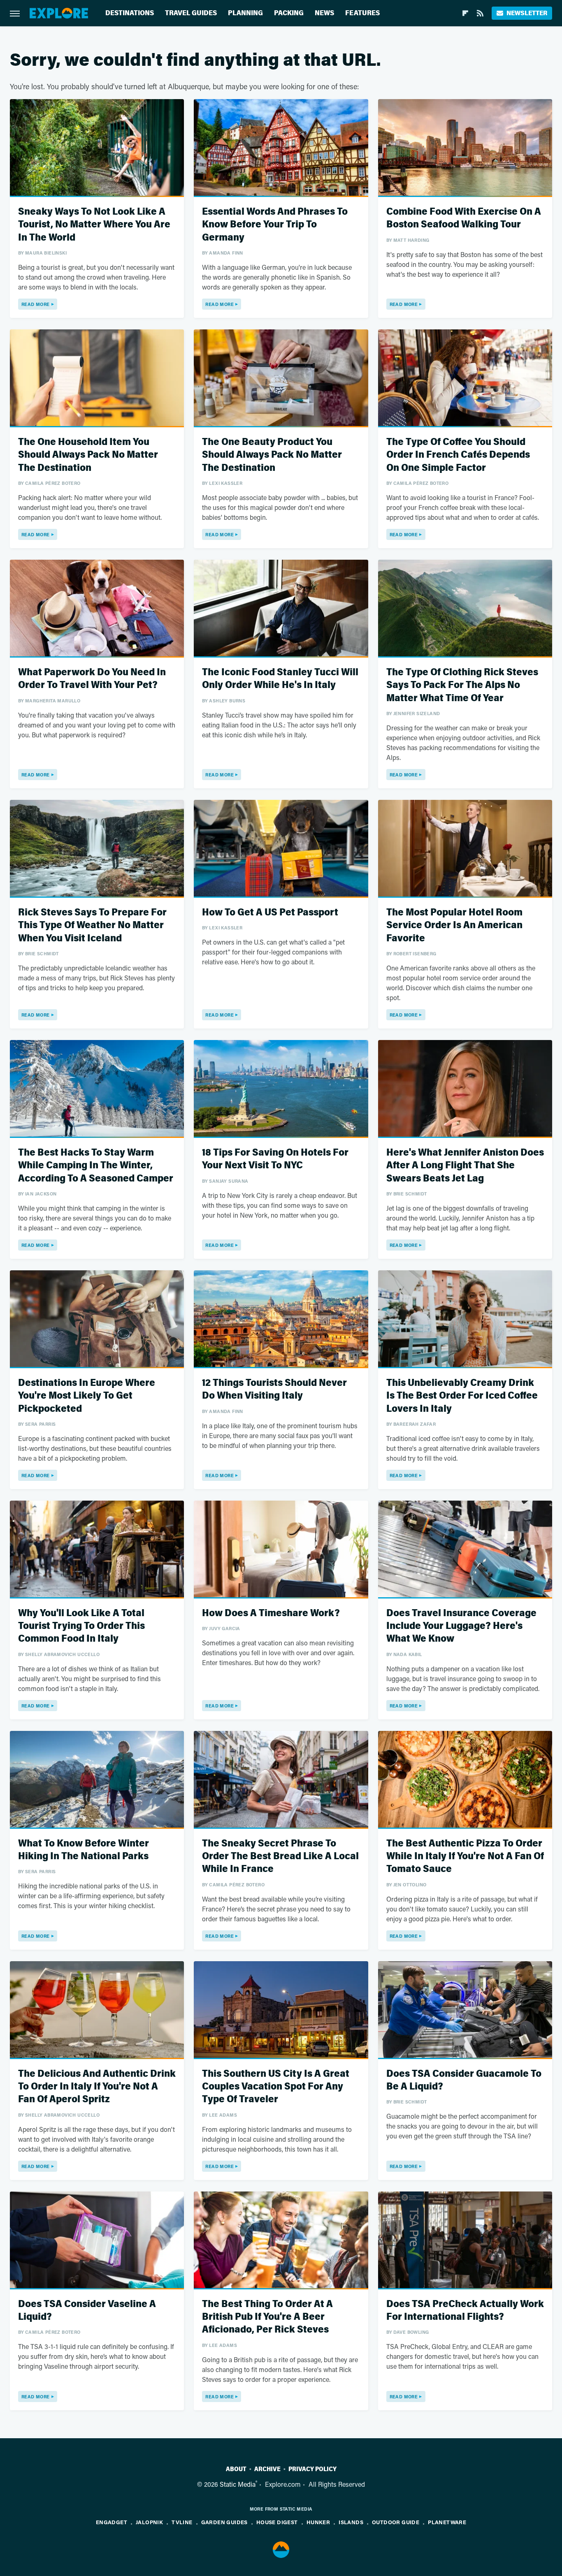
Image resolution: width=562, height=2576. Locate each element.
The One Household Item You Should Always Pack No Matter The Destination (88, 455)
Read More (36, 304)
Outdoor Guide (396, 2522)
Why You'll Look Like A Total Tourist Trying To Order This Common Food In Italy (81, 1626)
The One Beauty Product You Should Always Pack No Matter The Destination (272, 455)
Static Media (238, 2484)
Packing (289, 13)
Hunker (318, 2522)
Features (362, 13)
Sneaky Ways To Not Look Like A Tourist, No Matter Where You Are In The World (94, 224)
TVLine (182, 2522)
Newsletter (527, 13)
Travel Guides (191, 13)
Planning (245, 13)
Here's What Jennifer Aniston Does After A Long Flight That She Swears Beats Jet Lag (465, 1165)
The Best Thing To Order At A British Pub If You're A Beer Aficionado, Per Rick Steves (267, 2317)
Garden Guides (224, 2522)
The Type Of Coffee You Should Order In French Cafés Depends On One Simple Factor (458, 455)
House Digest (277, 2522)
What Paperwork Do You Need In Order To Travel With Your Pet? (92, 679)
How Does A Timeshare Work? (271, 1613)
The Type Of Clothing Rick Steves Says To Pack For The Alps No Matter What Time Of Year (462, 685)
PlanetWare (447, 2522)
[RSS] (480, 13)
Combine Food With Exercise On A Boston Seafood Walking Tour (464, 218)
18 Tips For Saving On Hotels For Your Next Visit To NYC (275, 1159)
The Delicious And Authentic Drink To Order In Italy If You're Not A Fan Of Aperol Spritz (97, 2086)
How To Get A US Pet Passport (270, 912)
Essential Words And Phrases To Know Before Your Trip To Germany (275, 224)
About (236, 2469)
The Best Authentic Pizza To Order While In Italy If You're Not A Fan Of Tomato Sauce (465, 1856)
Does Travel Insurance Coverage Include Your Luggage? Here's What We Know (461, 1626)
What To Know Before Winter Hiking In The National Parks (84, 1850)
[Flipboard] (465, 13)
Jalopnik (149, 2522)
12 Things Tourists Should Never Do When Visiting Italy (274, 1389)
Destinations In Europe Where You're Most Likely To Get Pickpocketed (87, 1396)
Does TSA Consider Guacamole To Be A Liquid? (464, 2080)
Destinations (130, 13)
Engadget (111, 2522)
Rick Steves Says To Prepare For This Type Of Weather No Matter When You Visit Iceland (92, 925)
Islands (351, 2522)
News (324, 13)
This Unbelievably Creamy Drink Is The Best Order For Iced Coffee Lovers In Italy (462, 1396)
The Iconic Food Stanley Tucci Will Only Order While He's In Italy (280, 679)
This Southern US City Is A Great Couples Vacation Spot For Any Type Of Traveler (276, 2086)
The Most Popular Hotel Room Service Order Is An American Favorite (454, 925)
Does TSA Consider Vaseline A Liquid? (87, 2310)
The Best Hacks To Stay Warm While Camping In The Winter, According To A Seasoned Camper (96, 1165)
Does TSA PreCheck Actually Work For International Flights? (465, 2310)
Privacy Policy (312, 2469)
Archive (267, 2469)
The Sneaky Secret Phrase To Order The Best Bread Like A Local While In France (280, 1856)
